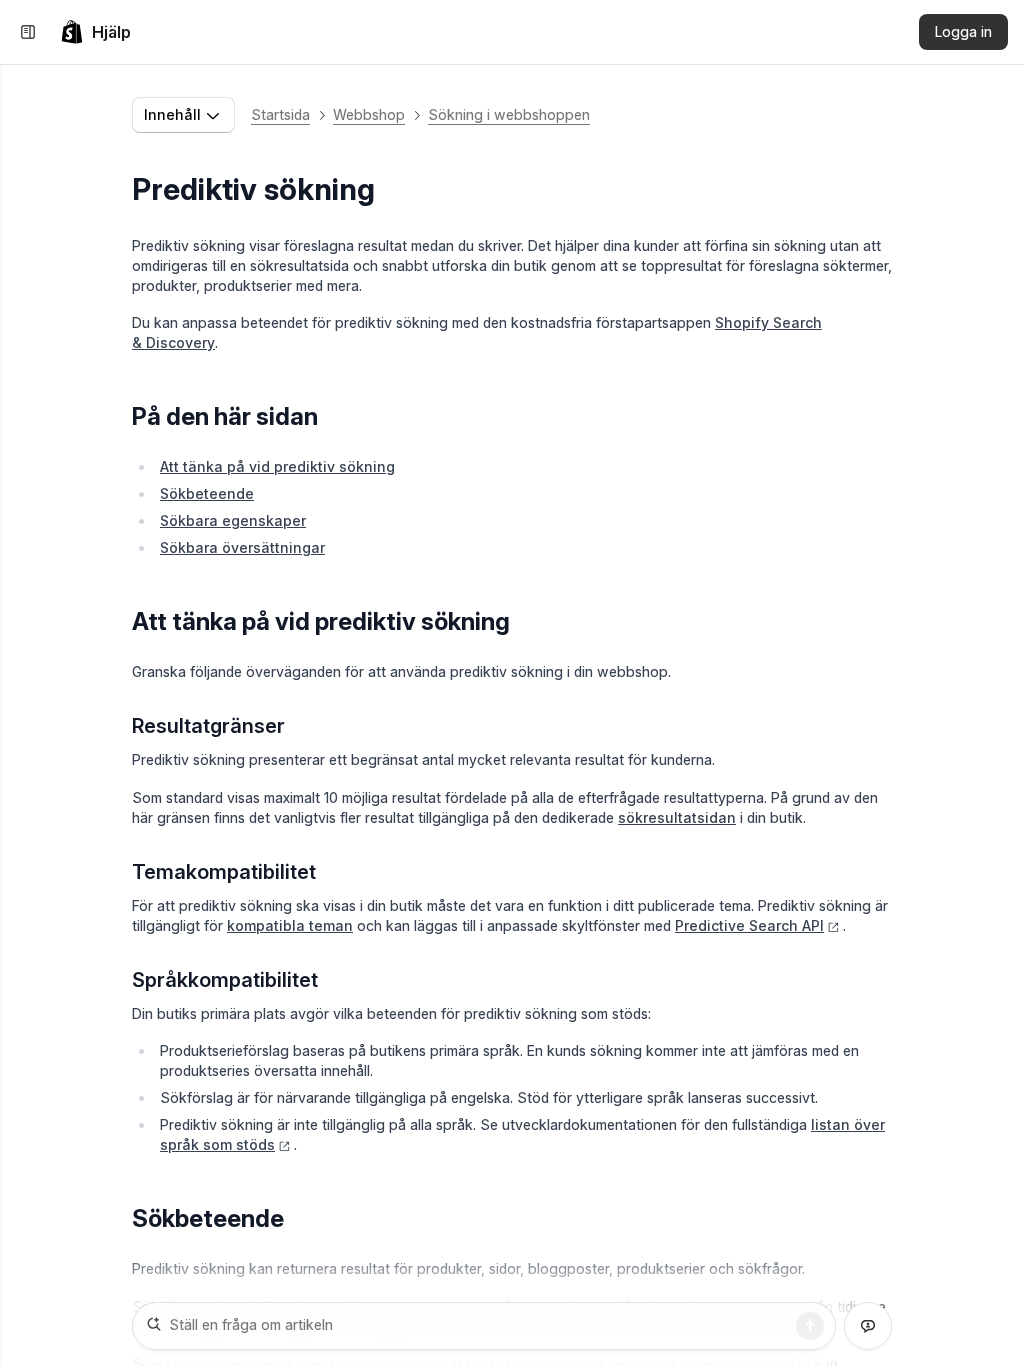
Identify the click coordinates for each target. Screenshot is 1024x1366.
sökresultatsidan (677, 817)
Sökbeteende (207, 493)
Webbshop (369, 114)
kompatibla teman (290, 925)
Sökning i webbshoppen (509, 114)
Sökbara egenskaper (233, 520)
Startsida (280, 114)
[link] (95, 32)
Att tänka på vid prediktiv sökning (277, 466)
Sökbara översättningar (242, 547)
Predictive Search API (749, 925)
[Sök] (810, 1326)
